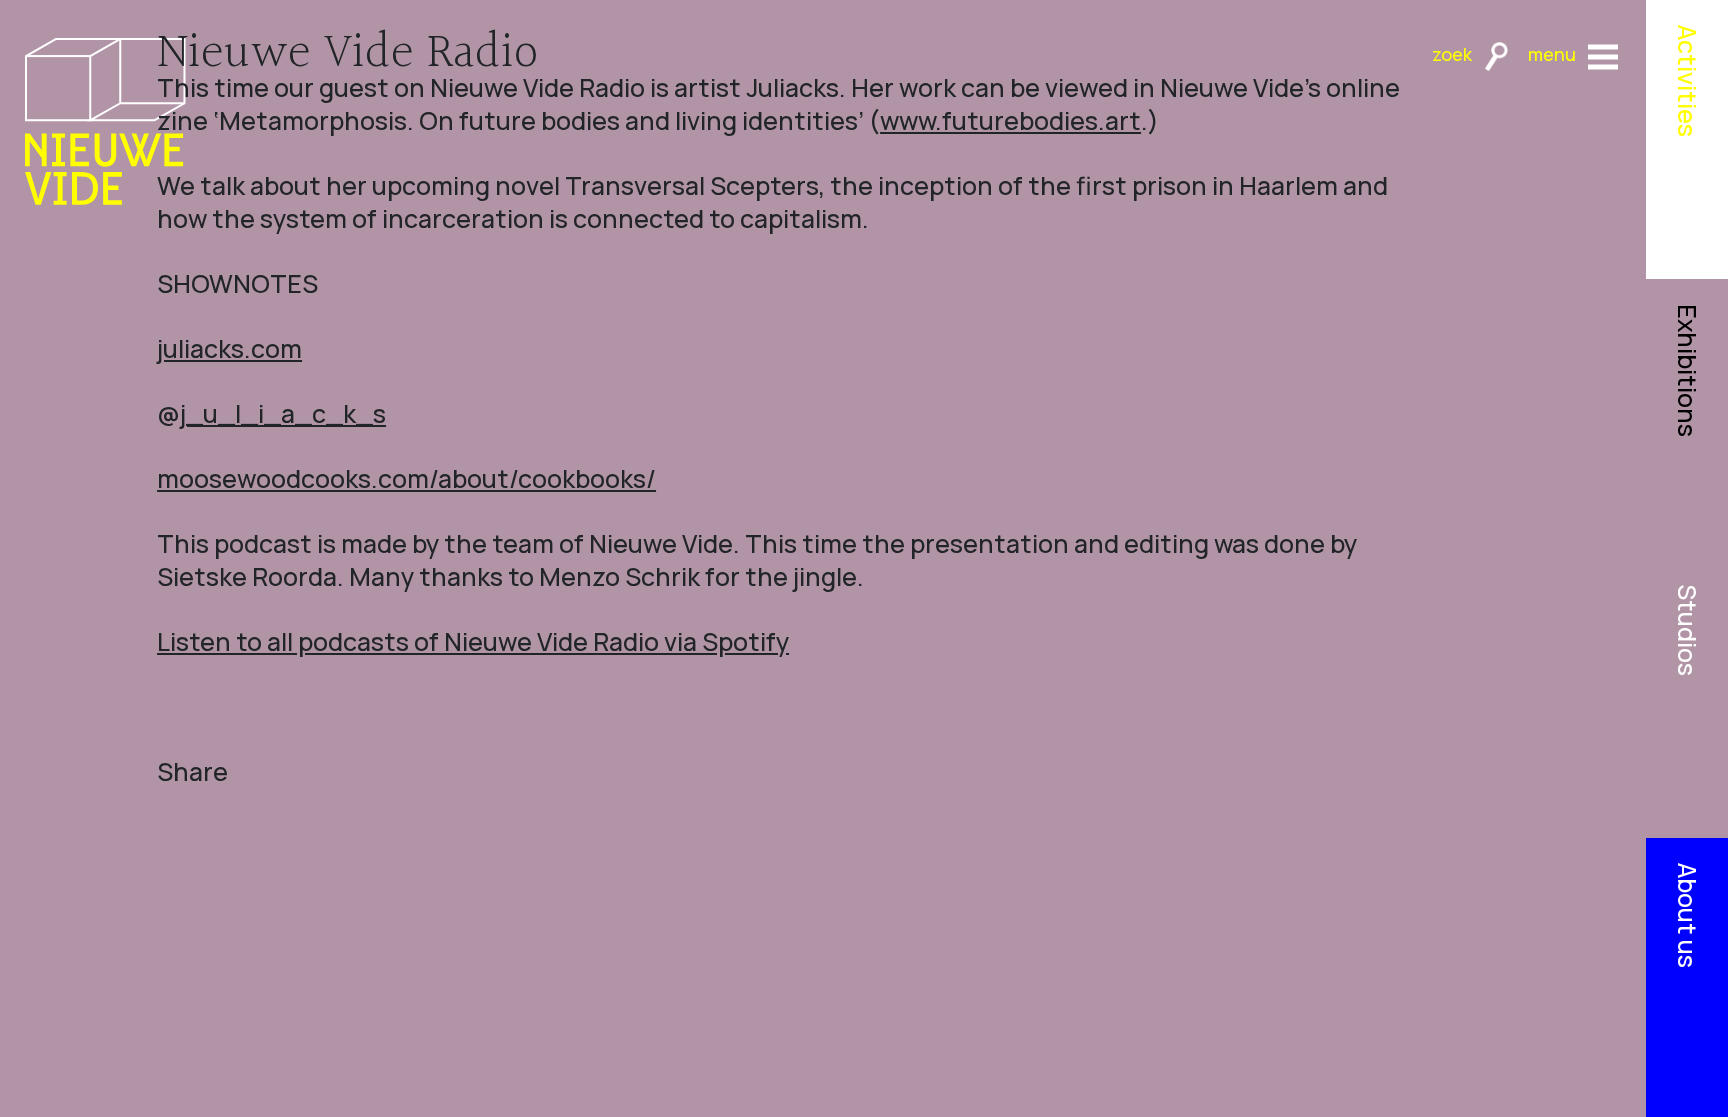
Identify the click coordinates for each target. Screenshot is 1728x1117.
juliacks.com (229, 348)
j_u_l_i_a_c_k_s (283, 413)
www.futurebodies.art (1010, 120)
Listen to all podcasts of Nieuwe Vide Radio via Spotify (473, 641)
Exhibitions (1687, 370)
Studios (1687, 630)
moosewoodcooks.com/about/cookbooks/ (406, 478)
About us (1687, 915)
